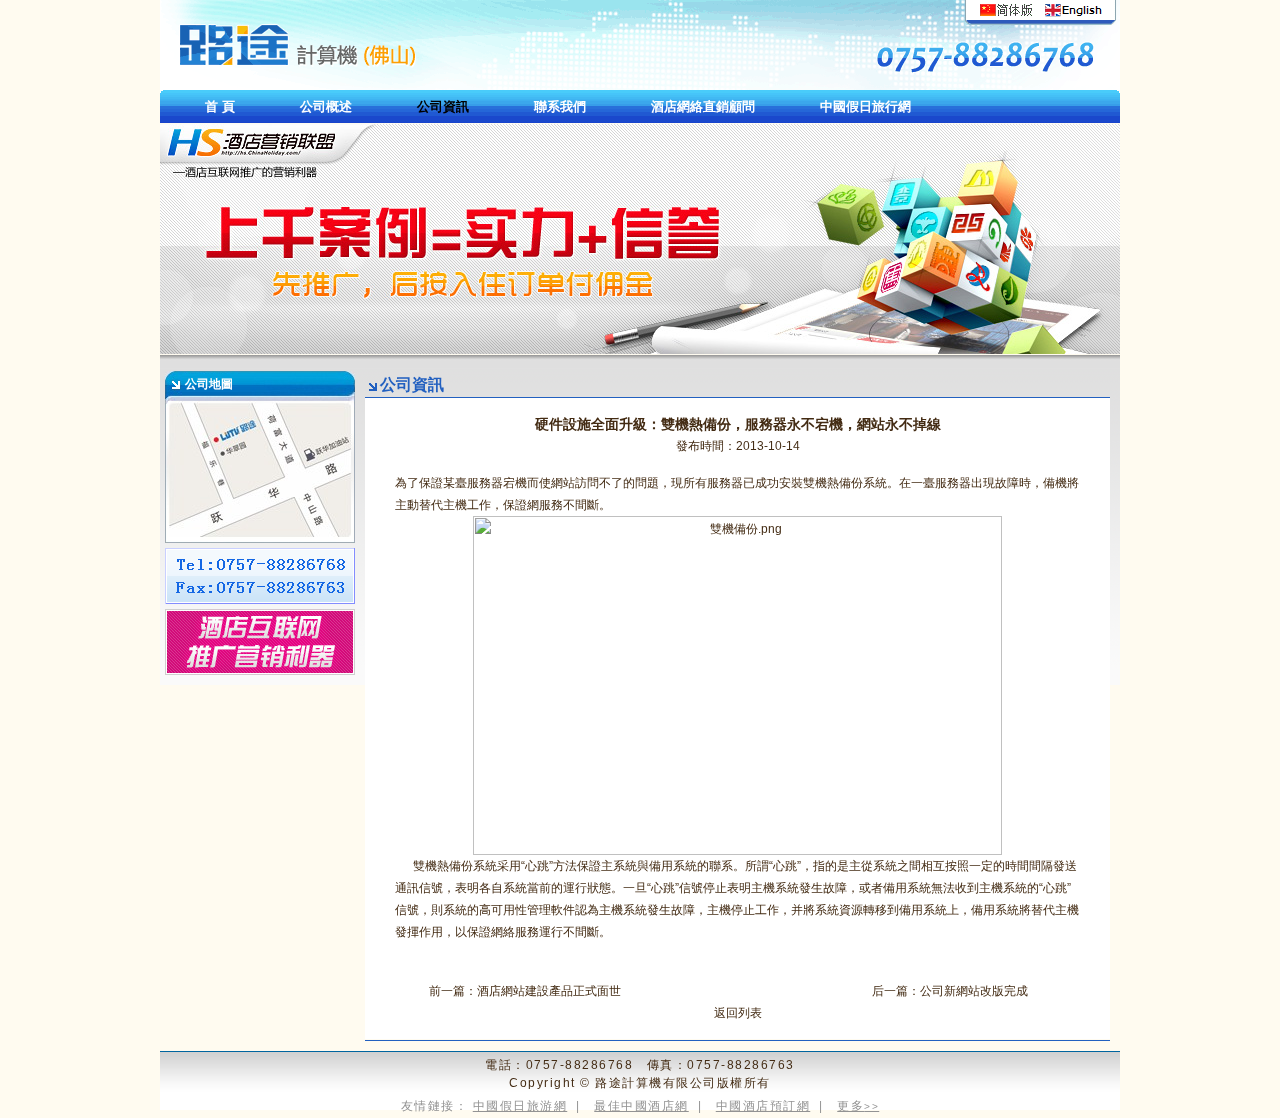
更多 (858, 1106)
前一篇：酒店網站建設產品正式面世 (525, 991)
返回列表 (738, 1013)
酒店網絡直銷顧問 (703, 106)
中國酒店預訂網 (763, 1106)
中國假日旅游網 (520, 1106)
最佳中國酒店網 (641, 1106)
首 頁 (220, 106)
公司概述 (326, 106)
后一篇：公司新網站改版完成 (950, 991)
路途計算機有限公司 (656, 1083)
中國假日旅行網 (865, 106)
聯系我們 (560, 106)
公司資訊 (443, 106)
